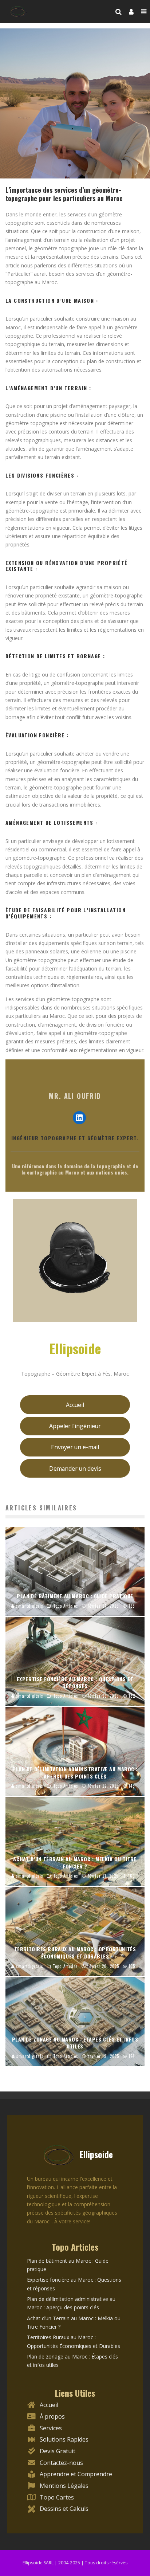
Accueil (75, 1405)
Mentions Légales (64, 2486)
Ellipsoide (75, 1348)
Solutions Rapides (64, 2439)
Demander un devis (75, 1469)
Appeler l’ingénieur (75, 1426)
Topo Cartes (57, 2497)
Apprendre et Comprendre (76, 2474)
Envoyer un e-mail (75, 1447)
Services (51, 2428)
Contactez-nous (61, 2463)
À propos (52, 2416)
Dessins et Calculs (64, 2509)
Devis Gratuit (58, 2451)
